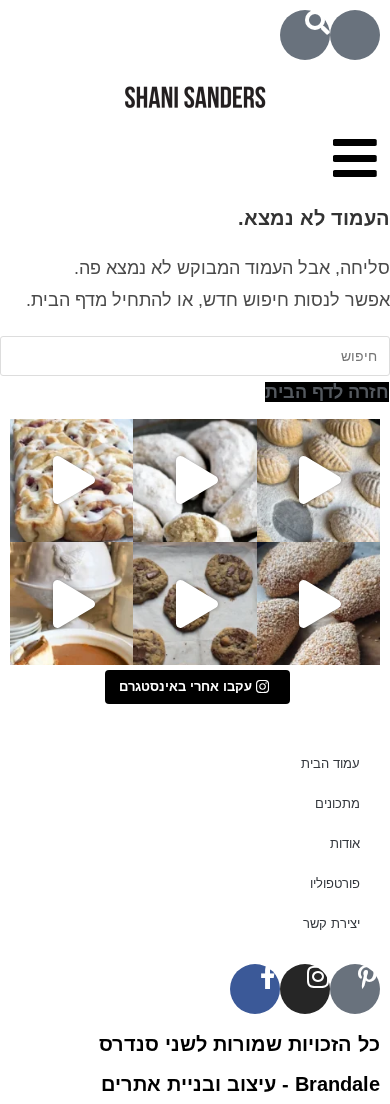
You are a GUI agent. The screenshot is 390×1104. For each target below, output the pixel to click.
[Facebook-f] (255, 989)
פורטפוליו (335, 883)
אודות (345, 843)
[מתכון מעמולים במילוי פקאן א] (318, 480)
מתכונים (337, 803)
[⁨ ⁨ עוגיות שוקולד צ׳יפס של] (194, 603)
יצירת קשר (331, 923)
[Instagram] (305, 989)
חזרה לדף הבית (327, 392)
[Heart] (355, 35)
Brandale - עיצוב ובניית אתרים (240, 1084)
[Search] (305, 35)
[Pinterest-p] (355, 989)
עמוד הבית (330, 763)
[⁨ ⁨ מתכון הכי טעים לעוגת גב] (71, 603)
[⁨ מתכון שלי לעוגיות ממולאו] (194, 480)
